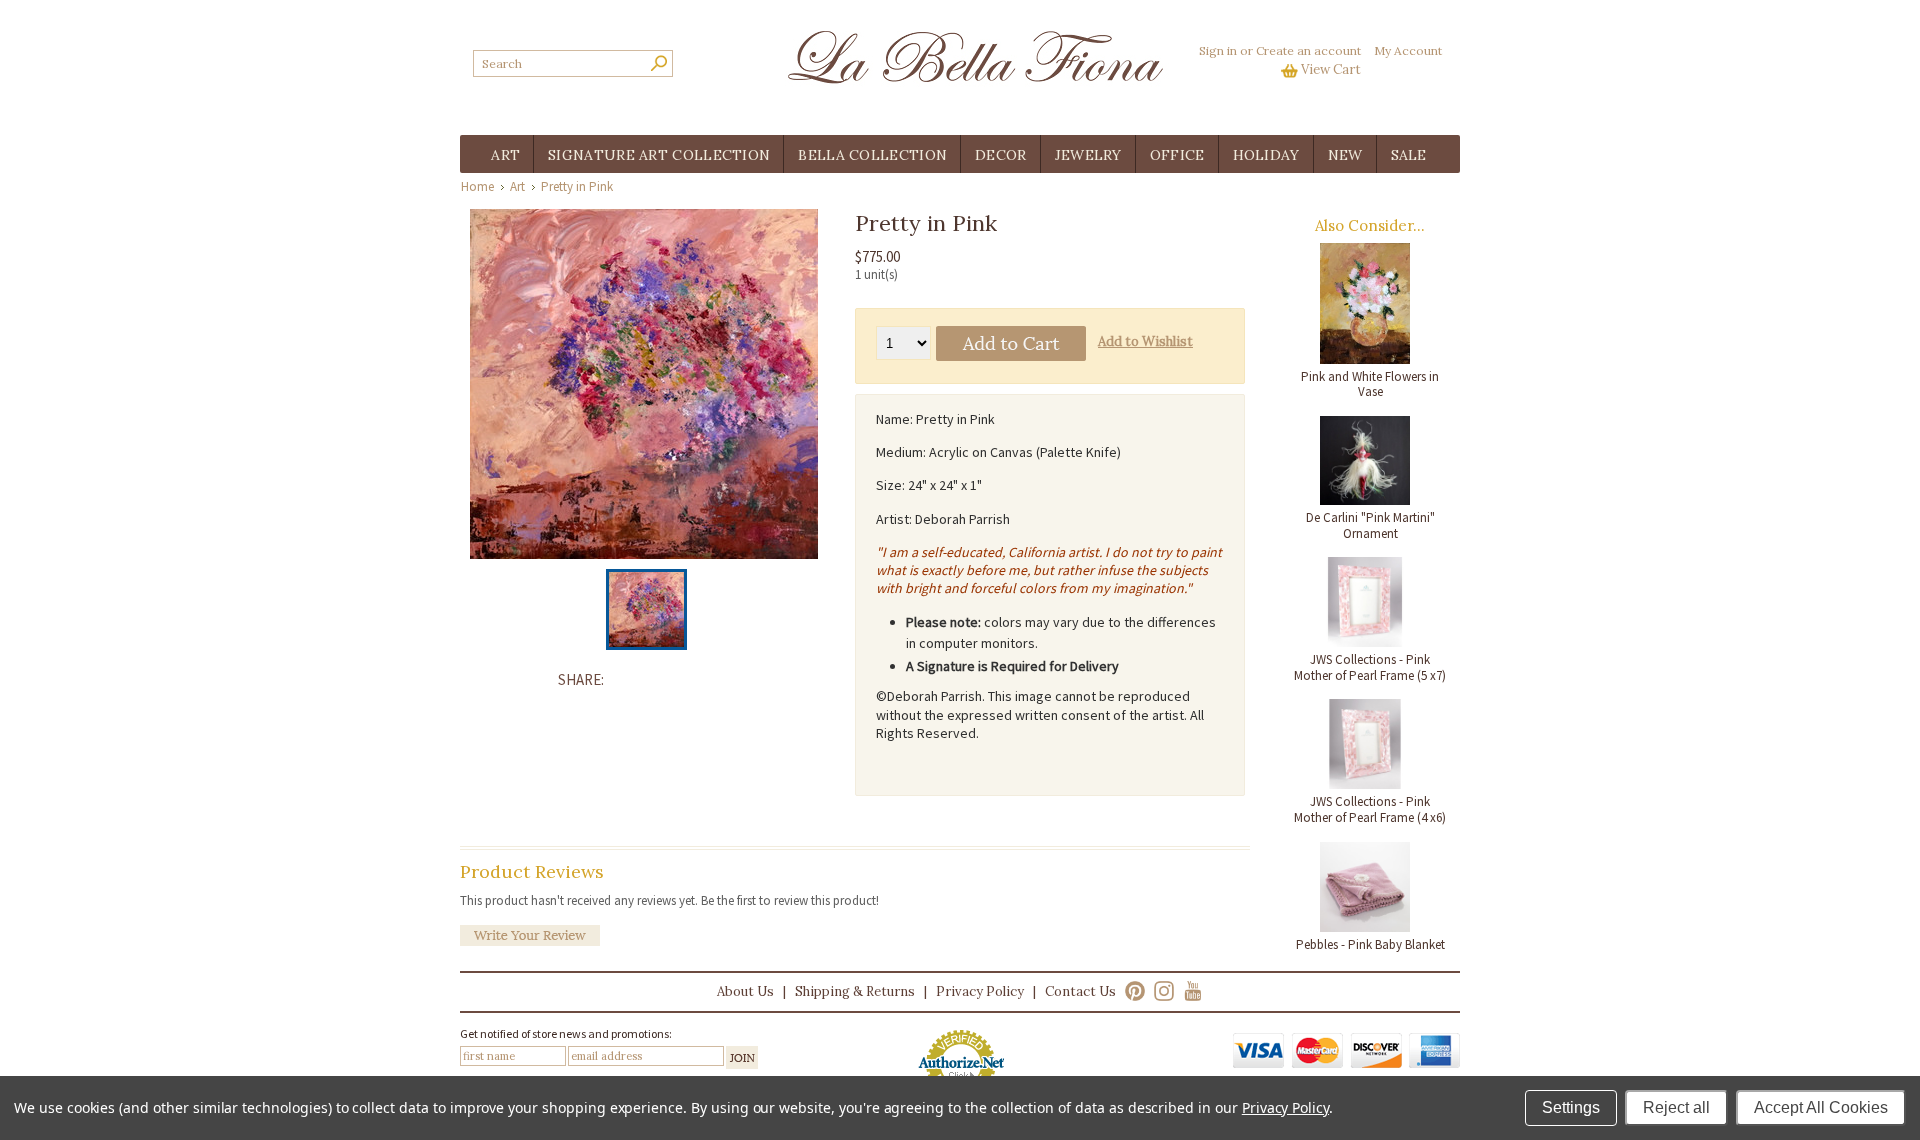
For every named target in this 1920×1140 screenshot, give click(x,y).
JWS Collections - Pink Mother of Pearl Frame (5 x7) (1370, 667)
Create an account (1308, 50)
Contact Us (1080, 991)
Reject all (1676, 1107)
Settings (1571, 1107)
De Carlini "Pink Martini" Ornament (1370, 525)
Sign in (1218, 50)
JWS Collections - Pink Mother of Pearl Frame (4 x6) (1370, 809)
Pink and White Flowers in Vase (1370, 384)
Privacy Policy (980, 991)
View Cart (1331, 69)
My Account (1408, 50)
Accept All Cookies (1821, 1107)
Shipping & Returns (855, 991)
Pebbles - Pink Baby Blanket (1370, 944)
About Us (745, 991)
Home (477, 186)
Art (517, 186)
